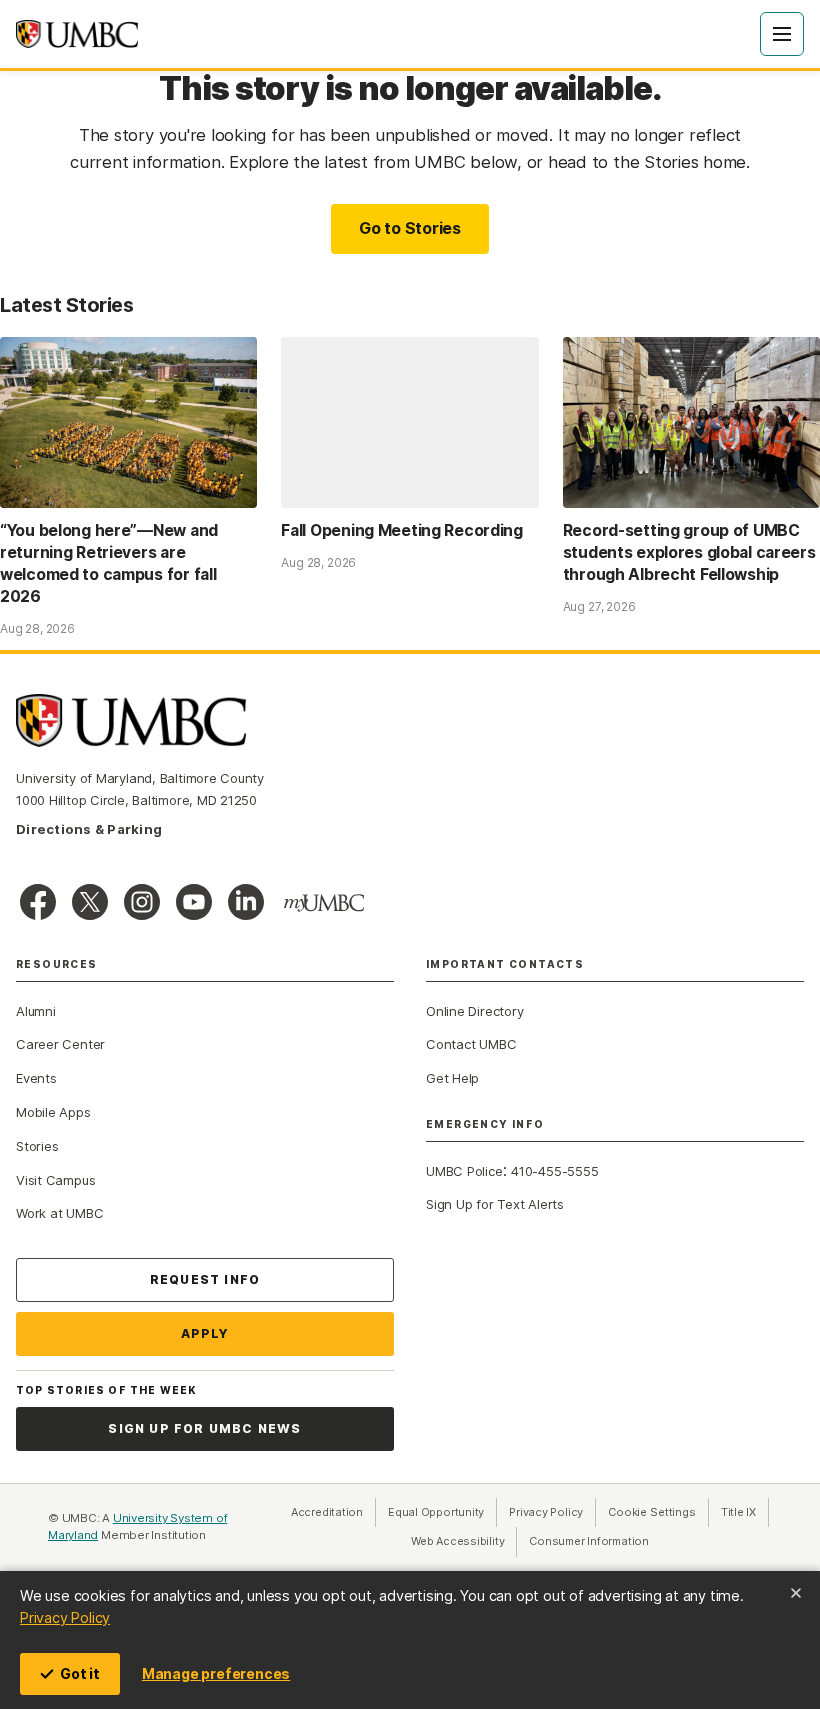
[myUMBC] (324, 903)
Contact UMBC (471, 1044)
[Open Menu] (782, 34)
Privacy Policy (65, 1617)
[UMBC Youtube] (194, 902)
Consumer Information (589, 1541)
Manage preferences (216, 1673)
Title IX (745, 1512)
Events (36, 1078)
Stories (37, 1146)
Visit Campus (55, 1180)
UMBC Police (464, 1171)
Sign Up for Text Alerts (495, 1204)
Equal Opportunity (442, 1512)
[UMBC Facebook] (38, 902)
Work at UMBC (59, 1213)
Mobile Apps (53, 1112)
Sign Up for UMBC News (204, 1428)
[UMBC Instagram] (142, 902)
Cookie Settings (652, 1512)
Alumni (36, 1011)
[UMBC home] (77, 34)
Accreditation (327, 1512)
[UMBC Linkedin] (246, 902)
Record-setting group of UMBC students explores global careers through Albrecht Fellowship (689, 552)
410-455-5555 (554, 1171)
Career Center (60, 1044)
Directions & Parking (89, 829)
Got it (80, 1673)
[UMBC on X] (90, 902)
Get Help (452, 1078)
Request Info (205, 1279)
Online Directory (474, 1011)
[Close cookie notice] (796, 1593)
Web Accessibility (464, 1541)
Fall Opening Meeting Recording (402, 530)
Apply (205, 1333)
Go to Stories (410, 228)
